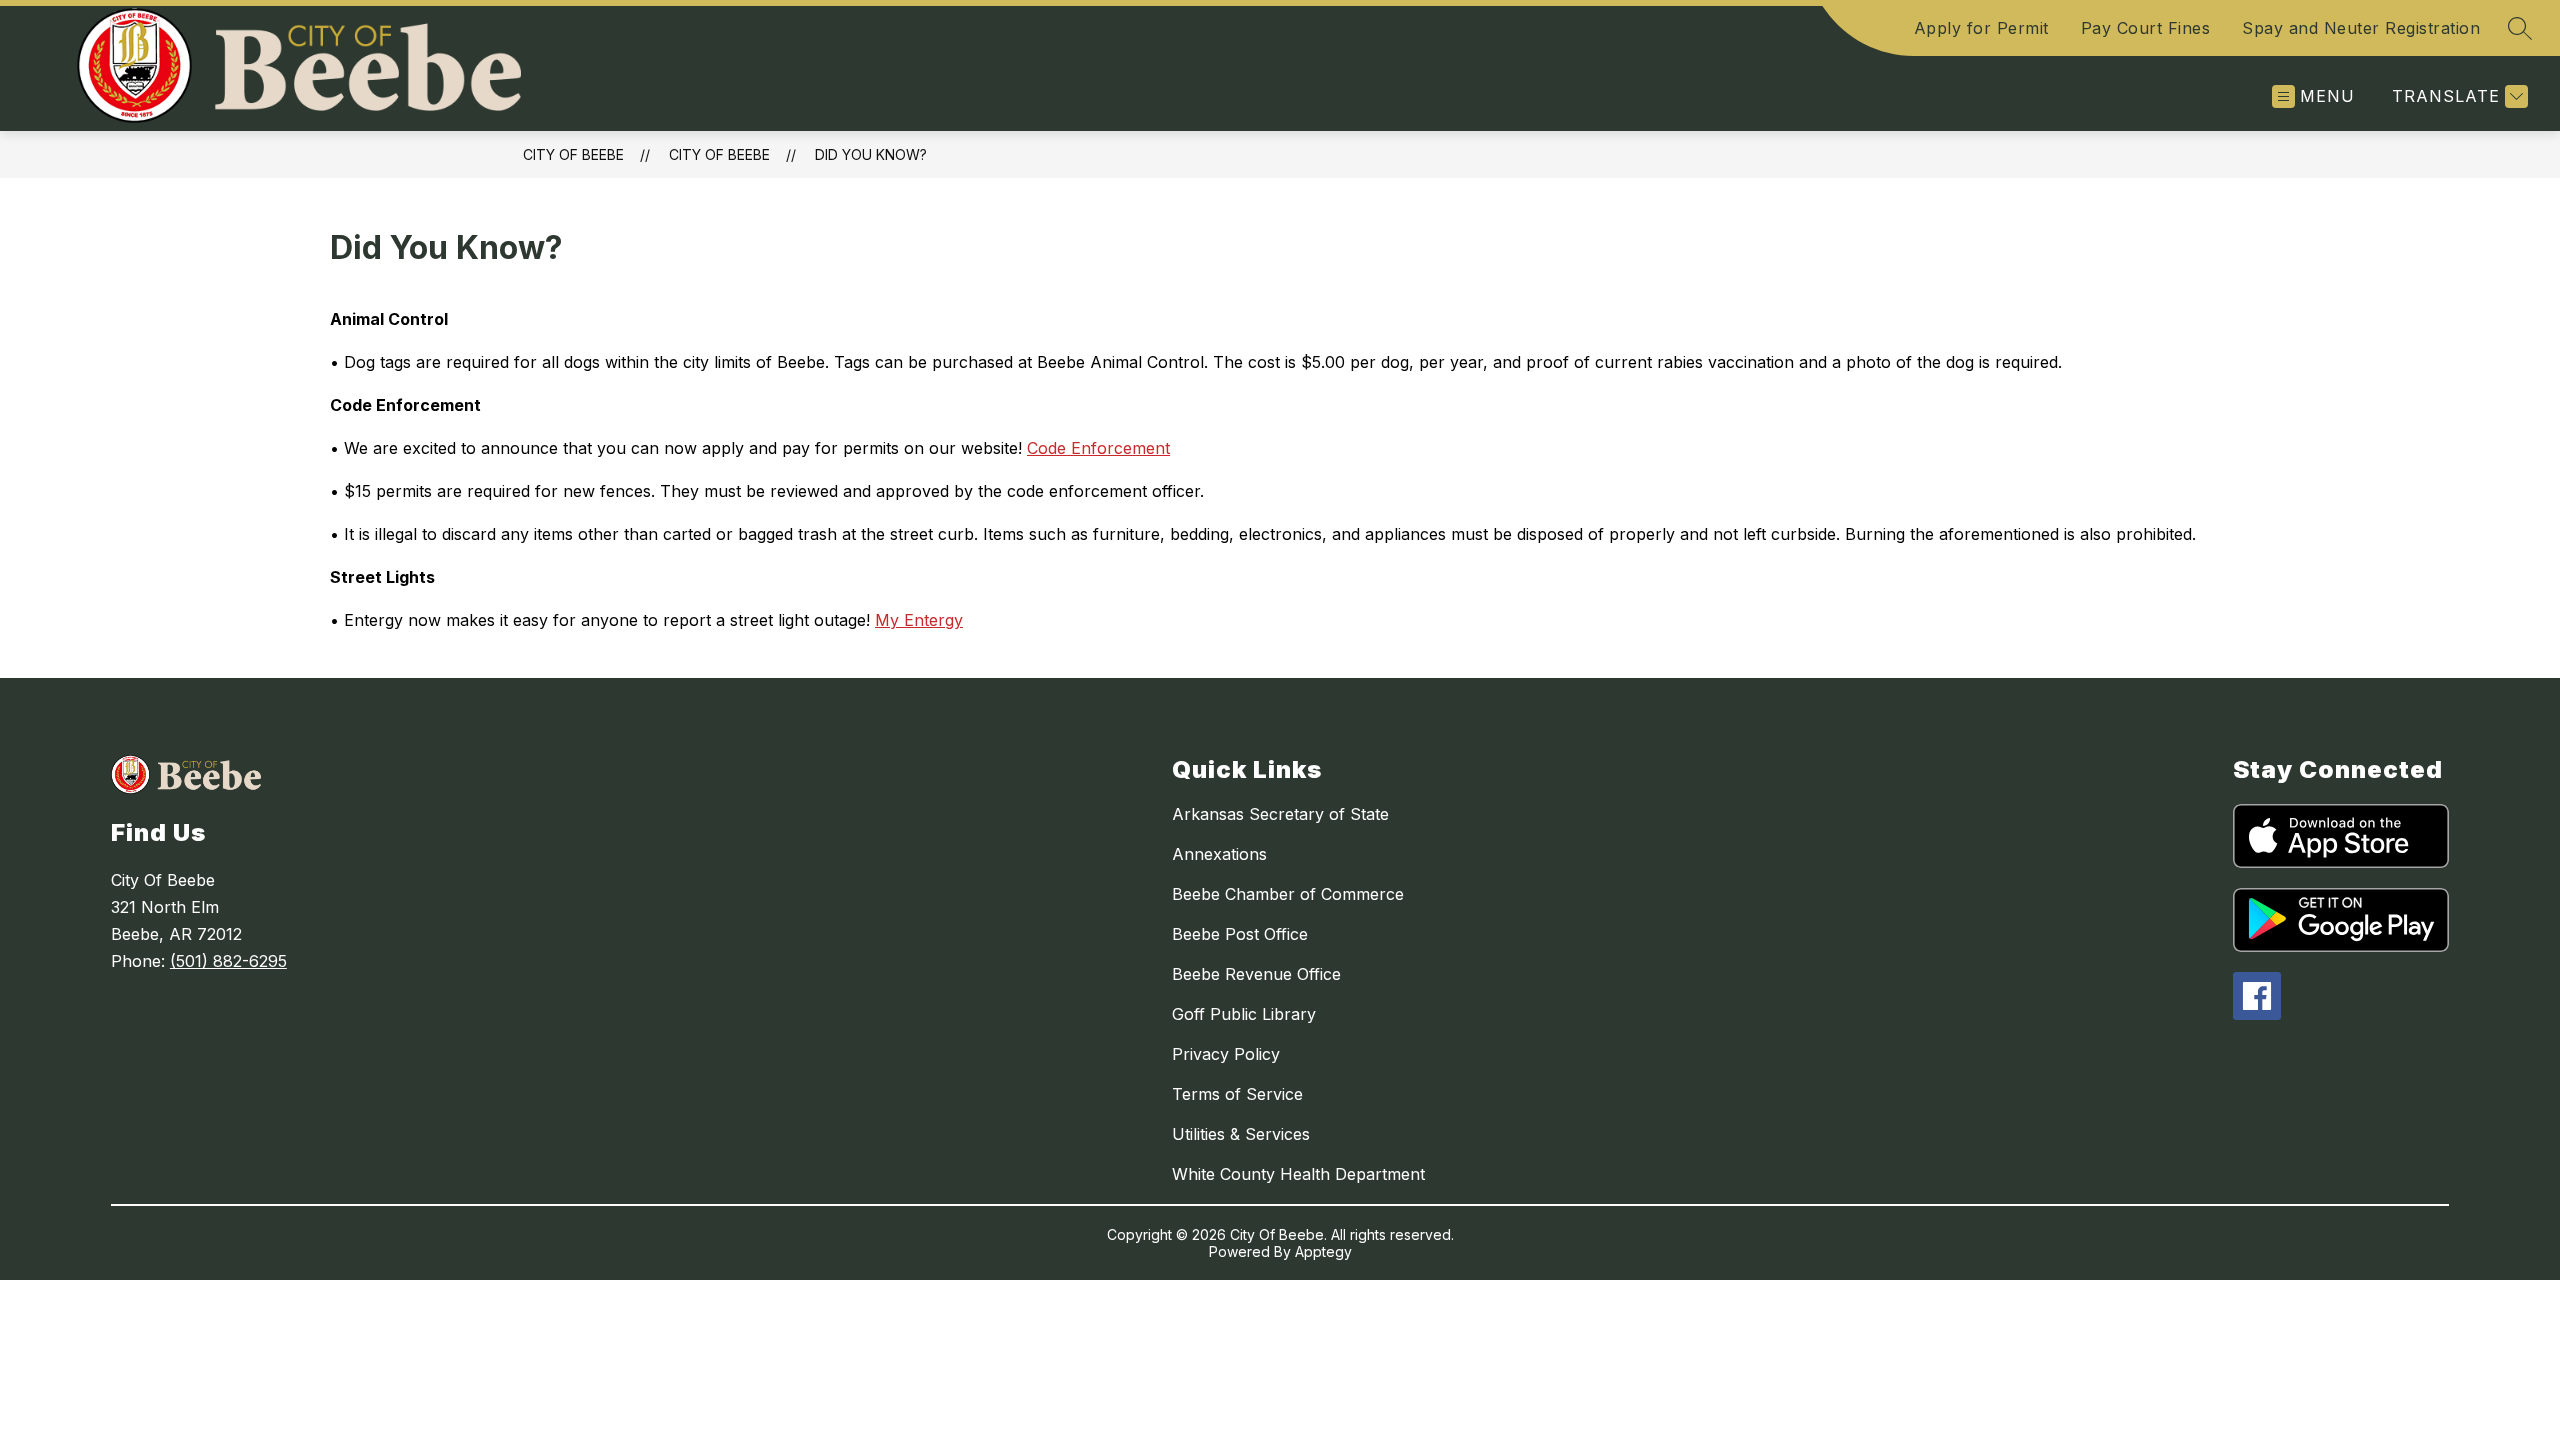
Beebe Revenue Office (1256, 974)
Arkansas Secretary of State (1280, 814)
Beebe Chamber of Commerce (1288, 894)
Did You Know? (871, 154)
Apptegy (1323, 1251)
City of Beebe (719, 154)
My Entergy (919, 620)
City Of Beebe (573, 154)
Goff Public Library (1244, 1014)
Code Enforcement (1098, 448)
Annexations (1219, 854)
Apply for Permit (1981, 28)
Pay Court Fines (2146, 28)
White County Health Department (1298, 1174)
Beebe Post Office (1240, 934)
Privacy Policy (1226, 1054)
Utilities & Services (1241, 1134)
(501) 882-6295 (228, 961)
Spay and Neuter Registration (2361, 28)
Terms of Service (1237, 1094)
